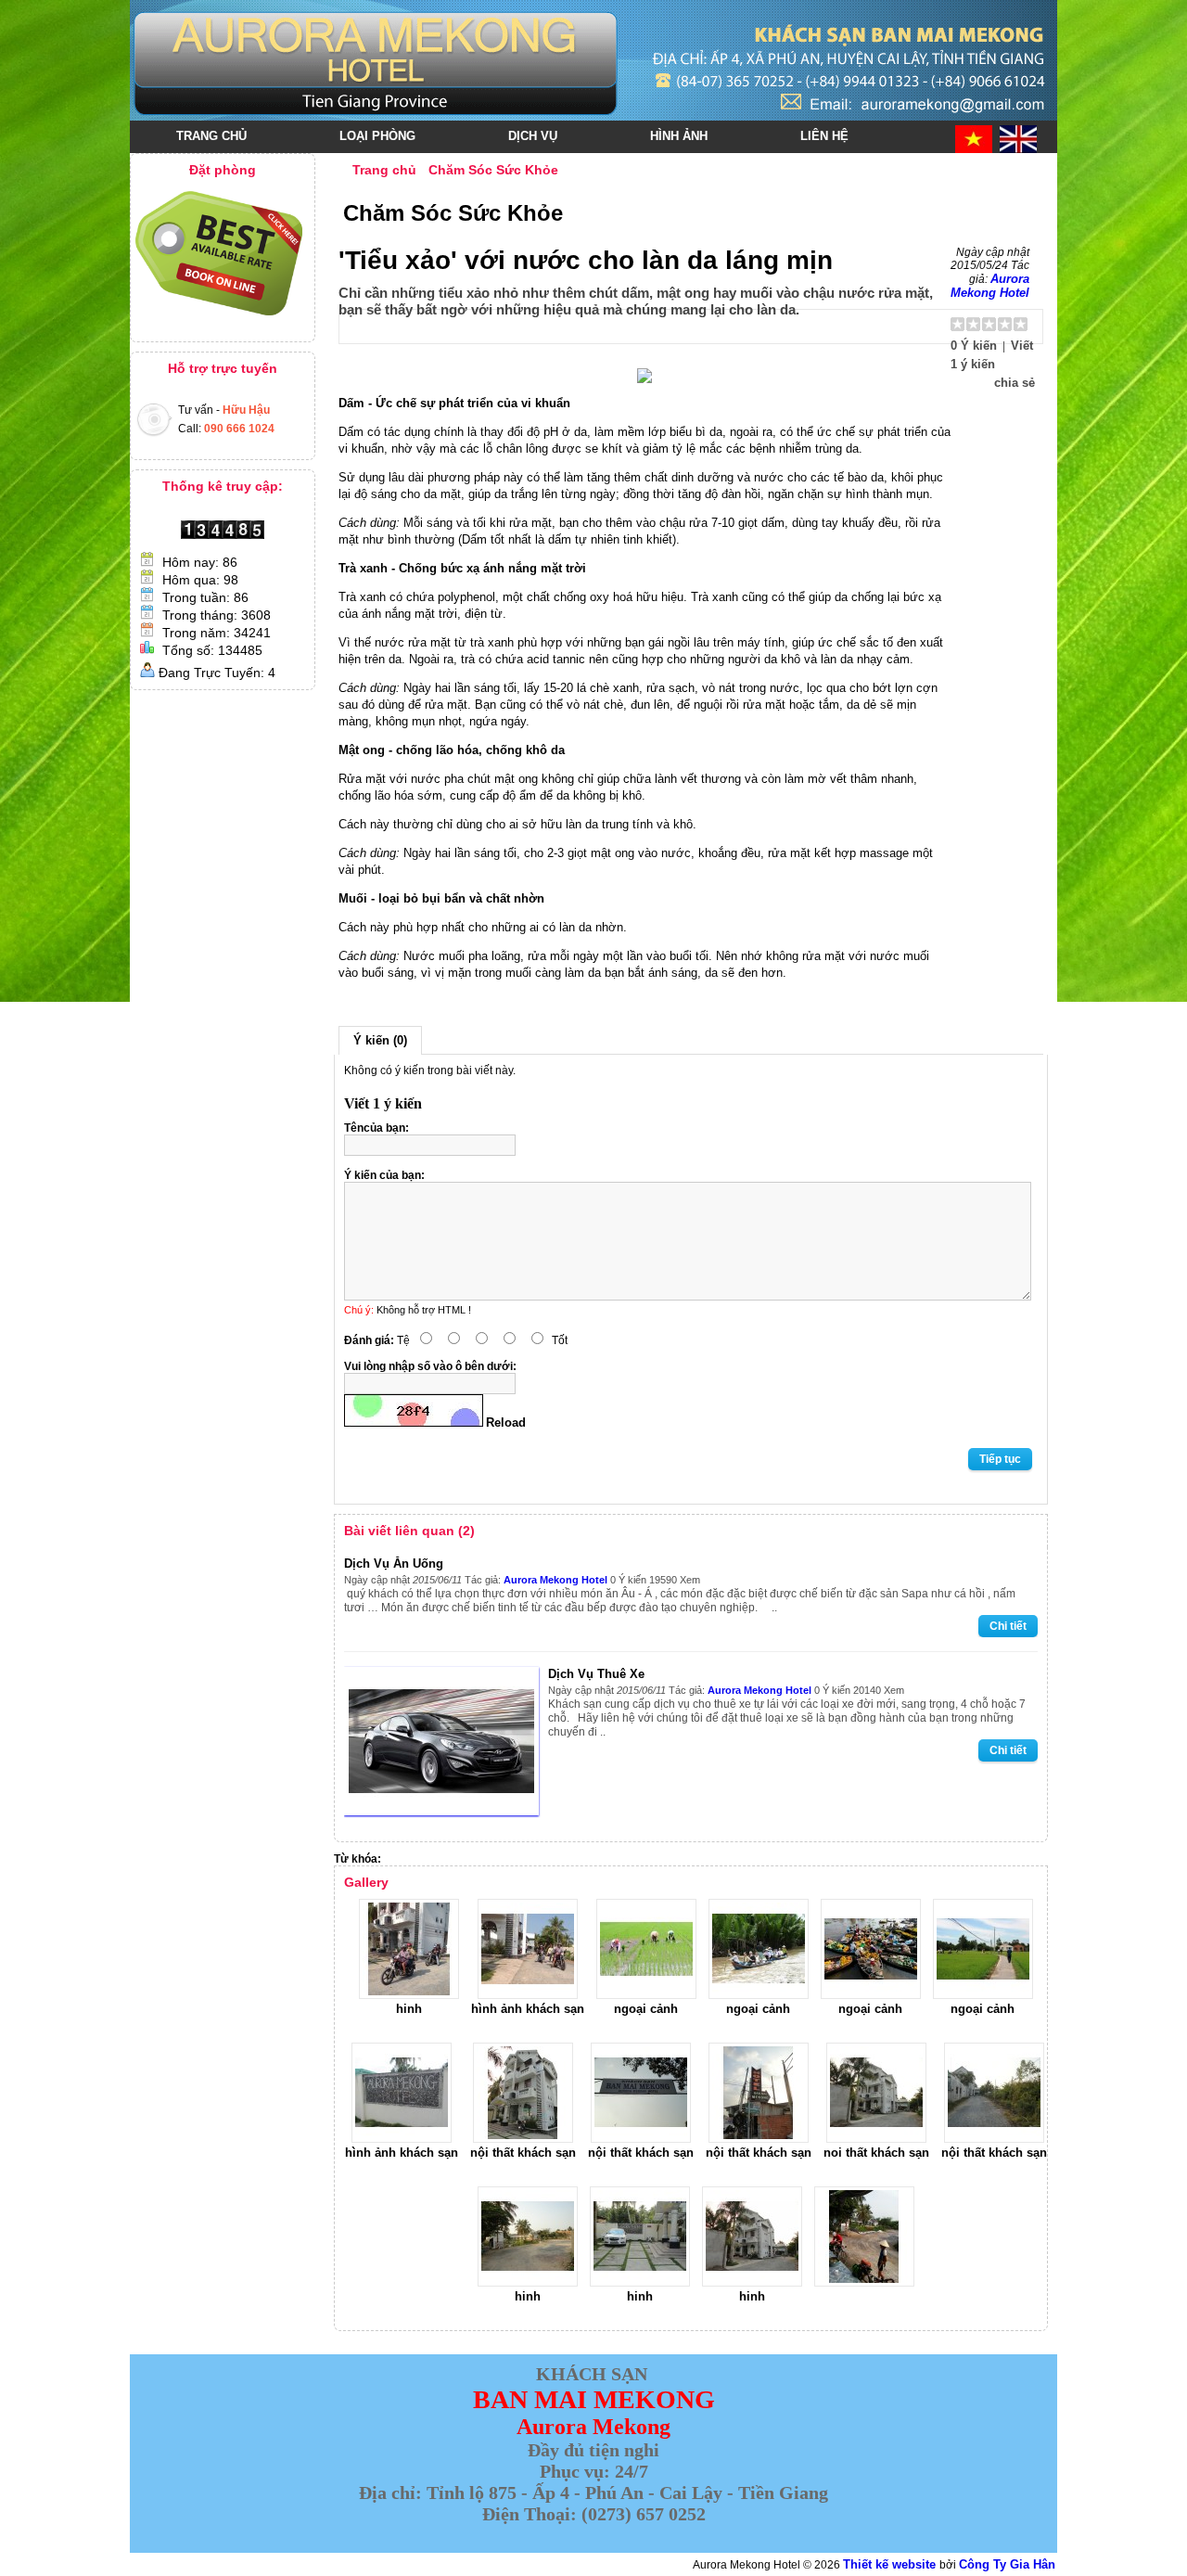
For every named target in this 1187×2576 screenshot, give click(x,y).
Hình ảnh (679, 136)
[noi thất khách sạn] (876, 2139)
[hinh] (409, 1995)
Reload (506, 1423)
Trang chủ (211, 136)
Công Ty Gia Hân (1007, 2564)
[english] (1018, 139)
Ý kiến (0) (380, 1040)
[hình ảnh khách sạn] (528, 1995)
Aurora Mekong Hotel (990, 286)
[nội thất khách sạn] (523, 2139)
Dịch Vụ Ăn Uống (394, 1564)
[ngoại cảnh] (646, 1995)
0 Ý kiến (974, 346)
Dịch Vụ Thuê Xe (596, 1674)
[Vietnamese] (974, 139)
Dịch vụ (533, 136)
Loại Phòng (377, 136)
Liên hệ (824, 136)
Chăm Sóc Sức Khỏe (493, 170)
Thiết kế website (891, 2564)
